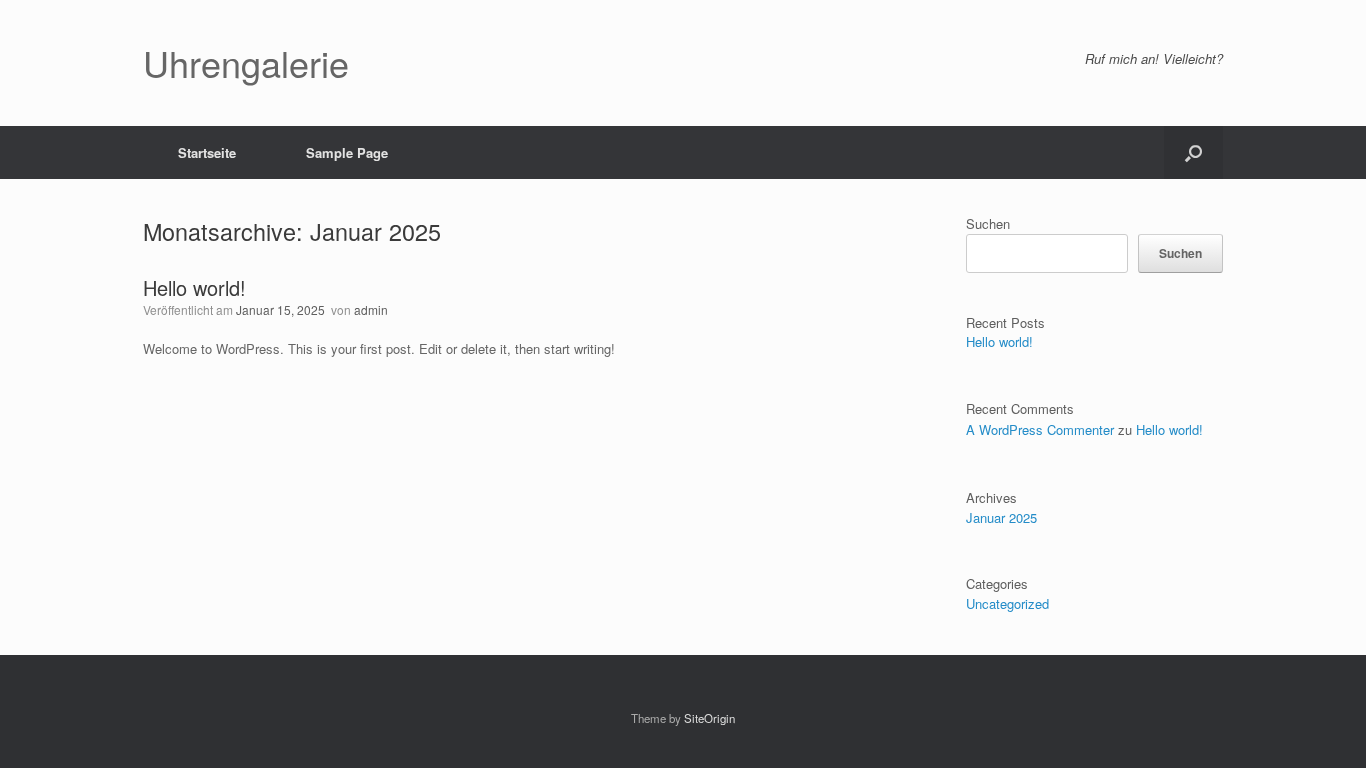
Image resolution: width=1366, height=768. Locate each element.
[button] (1193, 152)
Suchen (988, 223)
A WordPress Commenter (1040, 429)
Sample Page (347, 152)
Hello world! (194, 287)
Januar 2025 (1001, 517)
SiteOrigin (709, 718)
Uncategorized (1007, 603)
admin (371, 309)
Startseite (207, 152)
